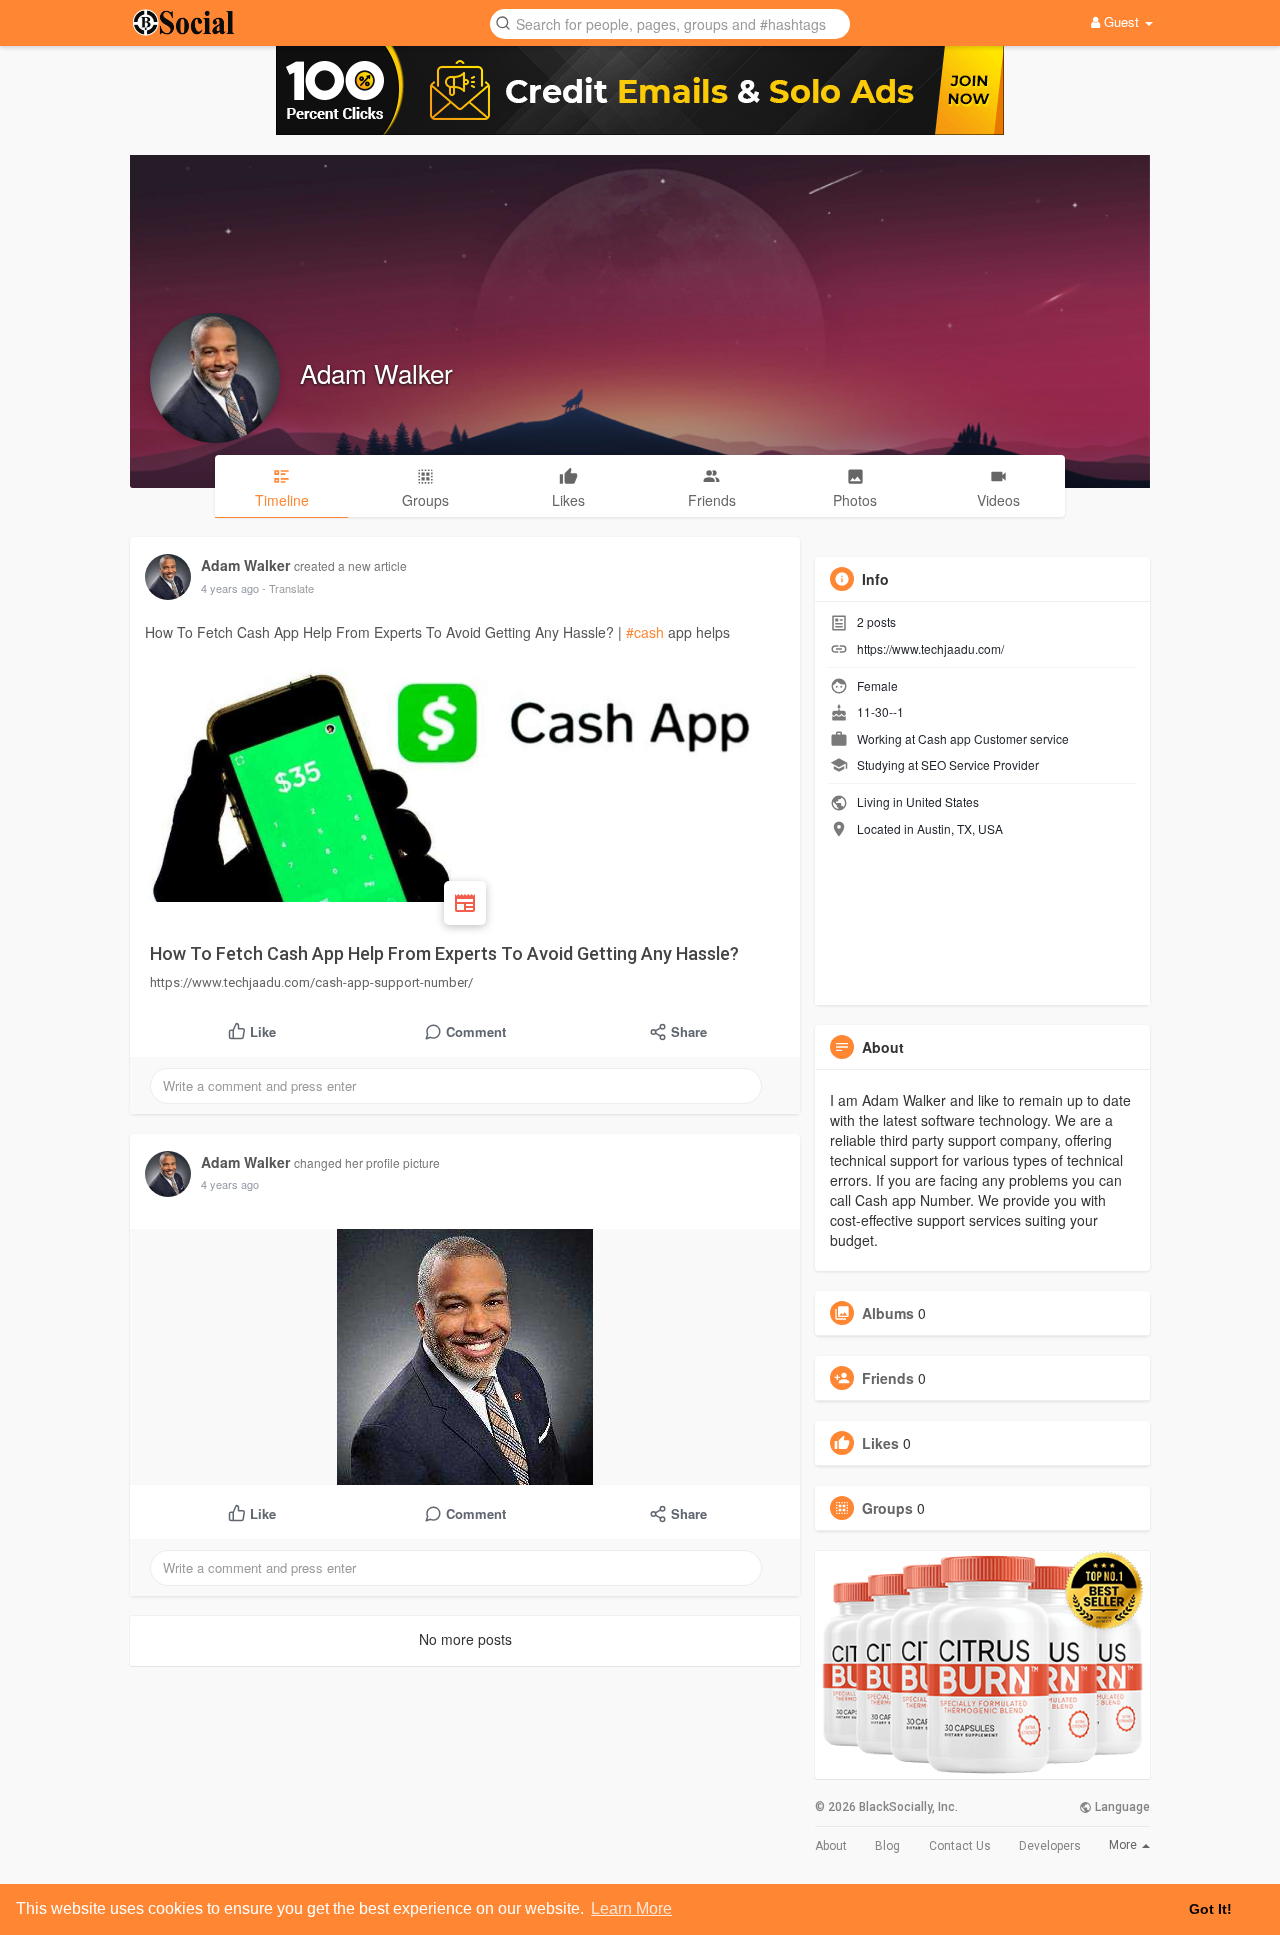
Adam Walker (376, 372)
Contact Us (960, 1846)
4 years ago (230, 588)
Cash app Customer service (993, 738)
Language (1121, 1807)
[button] (670, 22)
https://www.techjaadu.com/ (930, 648)
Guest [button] (1121, 21)
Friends (888, 1378)
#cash (645, 632)
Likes (880, 1443)
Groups (887, 1508)
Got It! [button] (1210, 1909)
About (831, 1846)
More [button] (1124, 1845)
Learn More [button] (631, 1908)
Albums (888, 1313)
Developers (1050, 1846)
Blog (887, 1846)
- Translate (288, 588)
